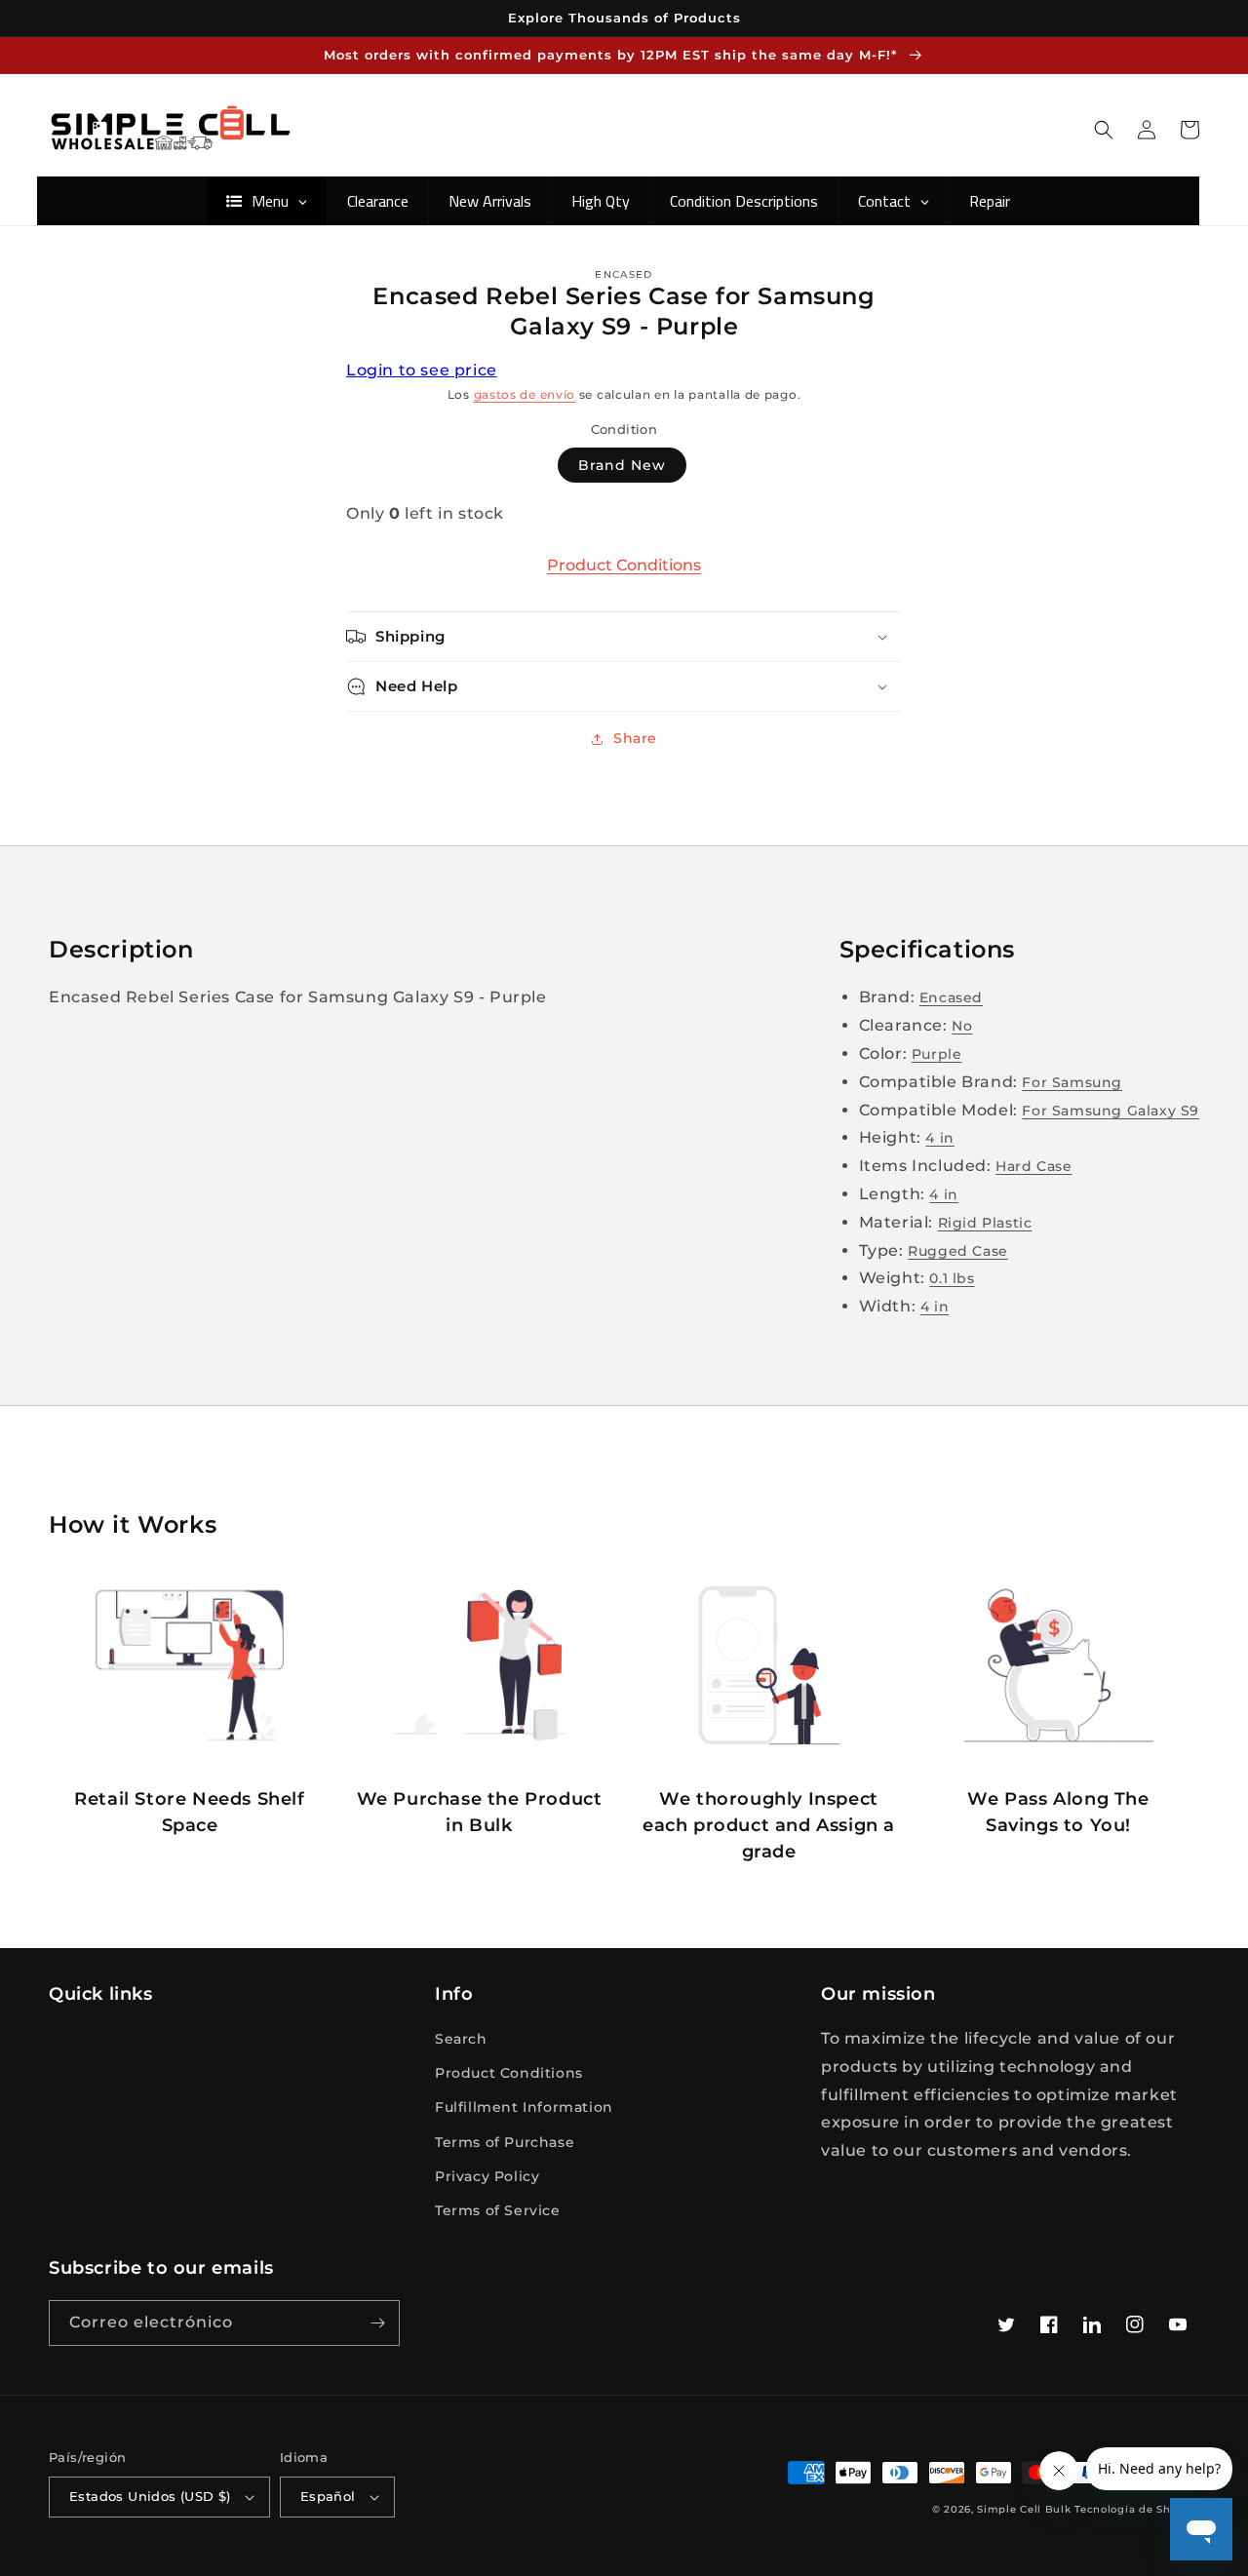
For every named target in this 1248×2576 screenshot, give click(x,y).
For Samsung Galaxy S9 (1111, 1111)
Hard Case (1033, 1166)
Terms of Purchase (505, 2142)
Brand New (622, 465)
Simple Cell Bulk (1024, 2509)
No (962, 1026)
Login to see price (422, 370)
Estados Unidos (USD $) (150, 2496)
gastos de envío (525, 394)
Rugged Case (958, 1251)
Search (461, 2039)
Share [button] (635, 738)
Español (328, 2496)
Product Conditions (624, 565)
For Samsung (1072, 1082)
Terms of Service (498, 2210)
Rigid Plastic (985, 1223)
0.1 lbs (952, 1278)
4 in (939, 1138)
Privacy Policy (487, 2176)
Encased (951, 997)
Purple (937, 1054)
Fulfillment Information (524, 2107)
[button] (1104, 130)
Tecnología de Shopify (1137, 2509)
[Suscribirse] (377, 2323)
